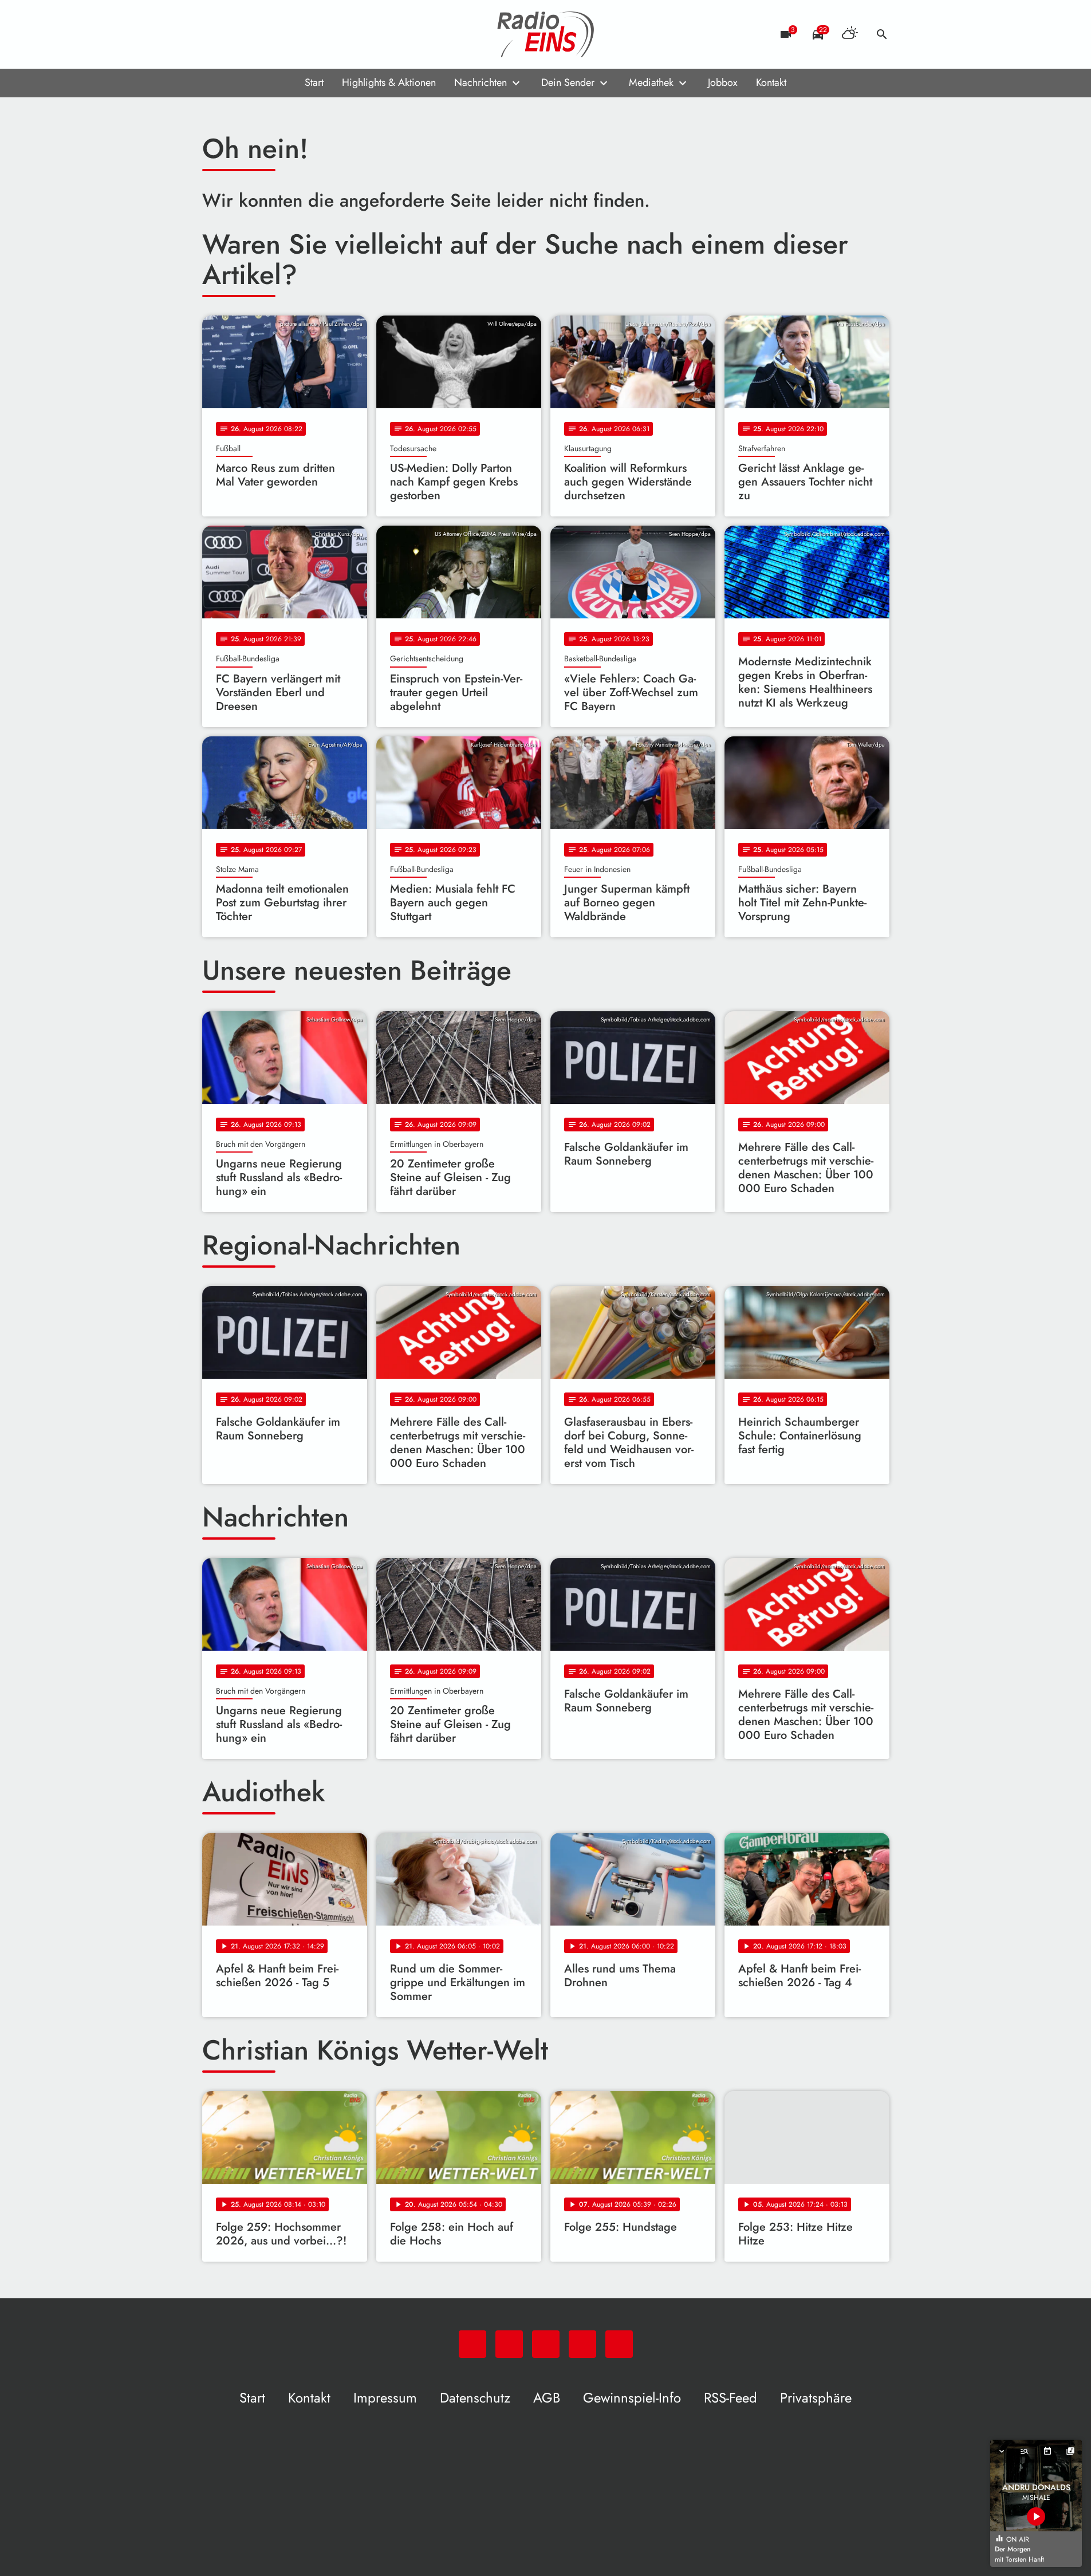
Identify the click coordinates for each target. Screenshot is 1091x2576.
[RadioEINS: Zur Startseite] (546, 34)
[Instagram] (259, 34)
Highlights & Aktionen (389, 82)
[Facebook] (237, 34)
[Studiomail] (282, 34)
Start (314, 82)
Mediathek (651, 82)
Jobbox (723, 82)
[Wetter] (850, 34)
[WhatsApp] (214, 34)
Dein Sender (568, 82)
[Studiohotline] (305, 34)
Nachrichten (480, 82)
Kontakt (771, 82)
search (882, 34)
